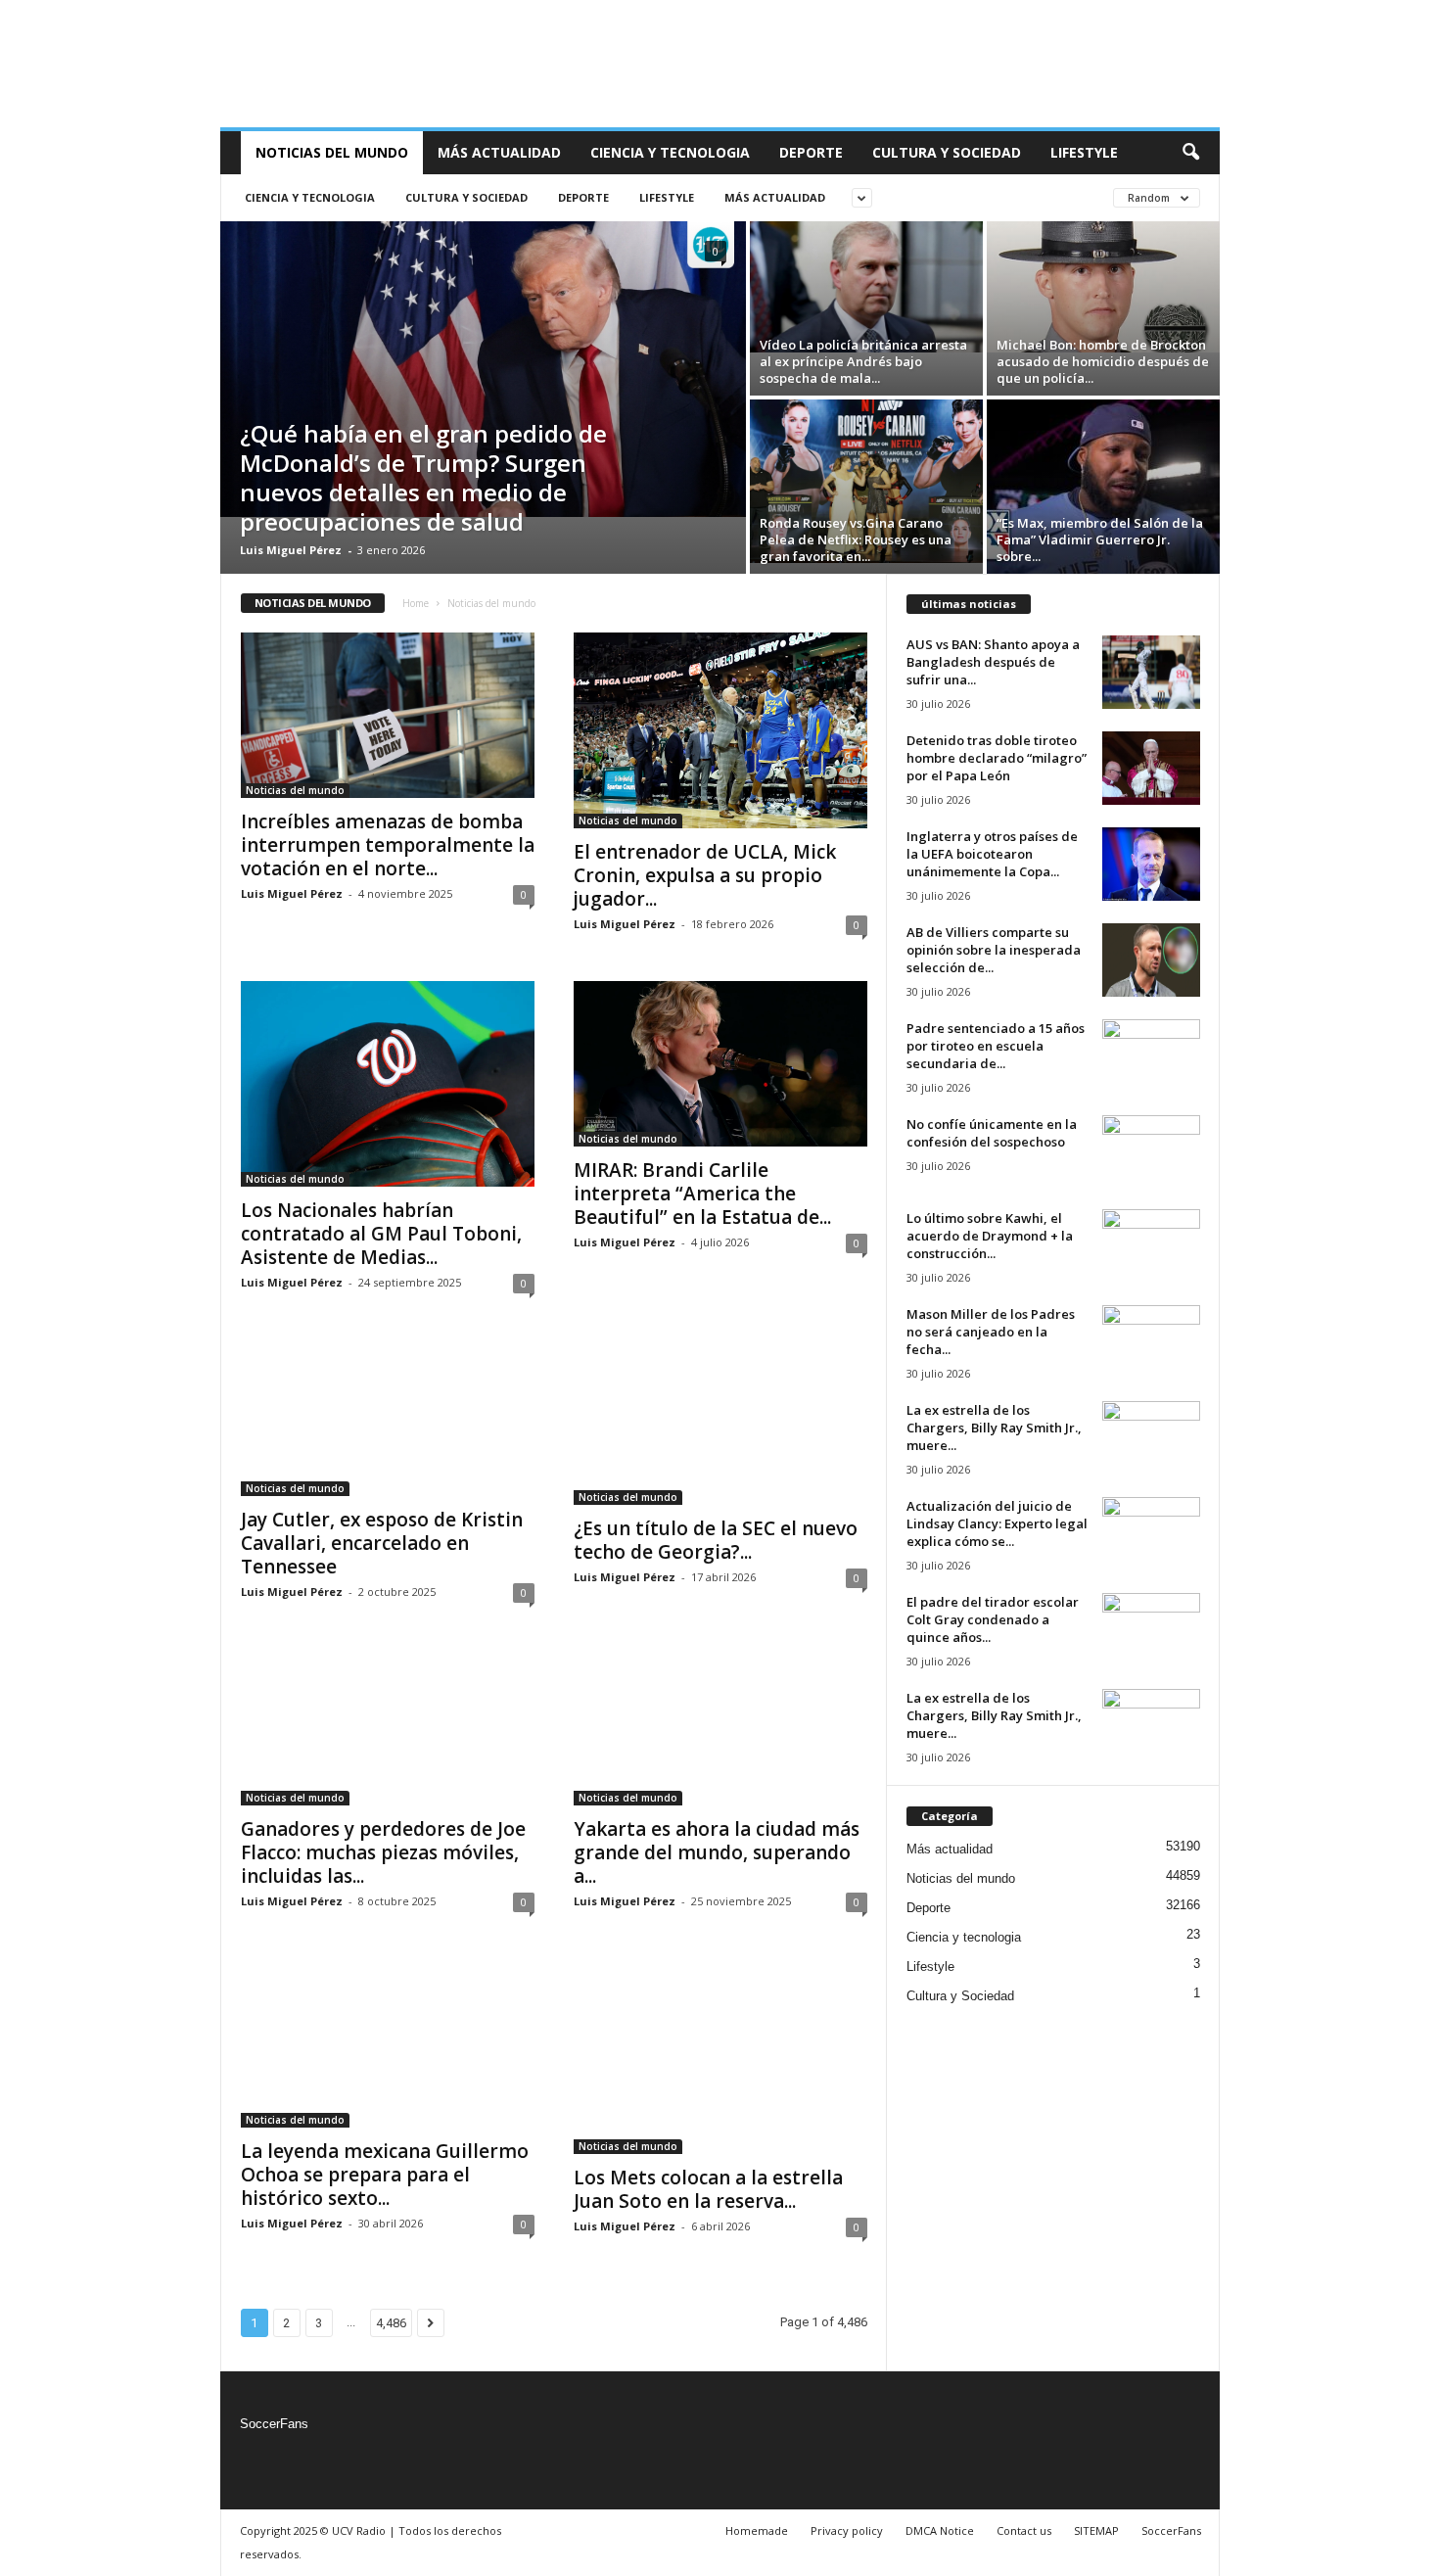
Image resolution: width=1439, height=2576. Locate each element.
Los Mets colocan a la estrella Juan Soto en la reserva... (708, 2189)
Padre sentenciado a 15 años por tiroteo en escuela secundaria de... (996, 1046)
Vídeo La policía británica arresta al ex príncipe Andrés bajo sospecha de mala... (863, 361)
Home (416, 603)
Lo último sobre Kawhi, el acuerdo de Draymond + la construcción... (990, 1236)
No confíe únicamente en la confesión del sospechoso (992, 1133)
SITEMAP (1096, 2530)
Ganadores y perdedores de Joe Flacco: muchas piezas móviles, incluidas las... (383, 1852)
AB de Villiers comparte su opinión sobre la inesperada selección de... (994, 950)
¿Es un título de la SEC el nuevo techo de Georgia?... (716, 1540)
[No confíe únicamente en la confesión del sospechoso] (1151, 1152)
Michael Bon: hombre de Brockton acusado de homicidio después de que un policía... (1103, 361)
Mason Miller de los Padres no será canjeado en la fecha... (991, 1332)
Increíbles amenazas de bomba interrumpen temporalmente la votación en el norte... (388, 845)
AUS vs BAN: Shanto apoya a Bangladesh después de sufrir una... (993, 662)
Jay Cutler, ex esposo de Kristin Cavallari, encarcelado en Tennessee (382, 1543)
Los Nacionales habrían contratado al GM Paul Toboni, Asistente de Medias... (381, 1234)
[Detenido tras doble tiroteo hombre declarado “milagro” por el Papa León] (1151, 768)
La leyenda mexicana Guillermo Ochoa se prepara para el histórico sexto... (385, 2175)
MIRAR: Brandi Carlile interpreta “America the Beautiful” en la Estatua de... (702, 1194)
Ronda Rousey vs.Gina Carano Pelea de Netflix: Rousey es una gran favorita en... (856, 539)
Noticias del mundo (332, 152)
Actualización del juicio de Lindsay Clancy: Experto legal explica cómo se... (997, 1523)
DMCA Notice (940, 2530)
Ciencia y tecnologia (670, 152)
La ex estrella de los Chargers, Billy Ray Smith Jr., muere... (994, 1428)
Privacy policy (847, 2530)
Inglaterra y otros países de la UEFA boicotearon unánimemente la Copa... (992, 854)
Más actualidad (499, 152)
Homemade (757, 2530)
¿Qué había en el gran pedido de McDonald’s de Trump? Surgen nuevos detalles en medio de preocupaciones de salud (423, 477)
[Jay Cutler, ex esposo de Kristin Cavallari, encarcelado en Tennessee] (388, 1418)
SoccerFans (274, 2424)
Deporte (811, 152)
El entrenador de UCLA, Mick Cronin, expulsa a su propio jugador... (705, 875)
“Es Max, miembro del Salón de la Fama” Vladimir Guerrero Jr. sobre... (1100, 539)
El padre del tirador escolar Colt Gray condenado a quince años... (993, 1619)
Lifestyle (1084, 152)
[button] (1190, 153)
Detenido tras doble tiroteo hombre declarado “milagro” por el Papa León (997, 758)
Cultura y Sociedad (947, 152)
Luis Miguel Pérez (291, 550)
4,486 (391, 2323)
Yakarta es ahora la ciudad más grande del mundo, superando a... (717, 1852)
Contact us (1024, 2530)
